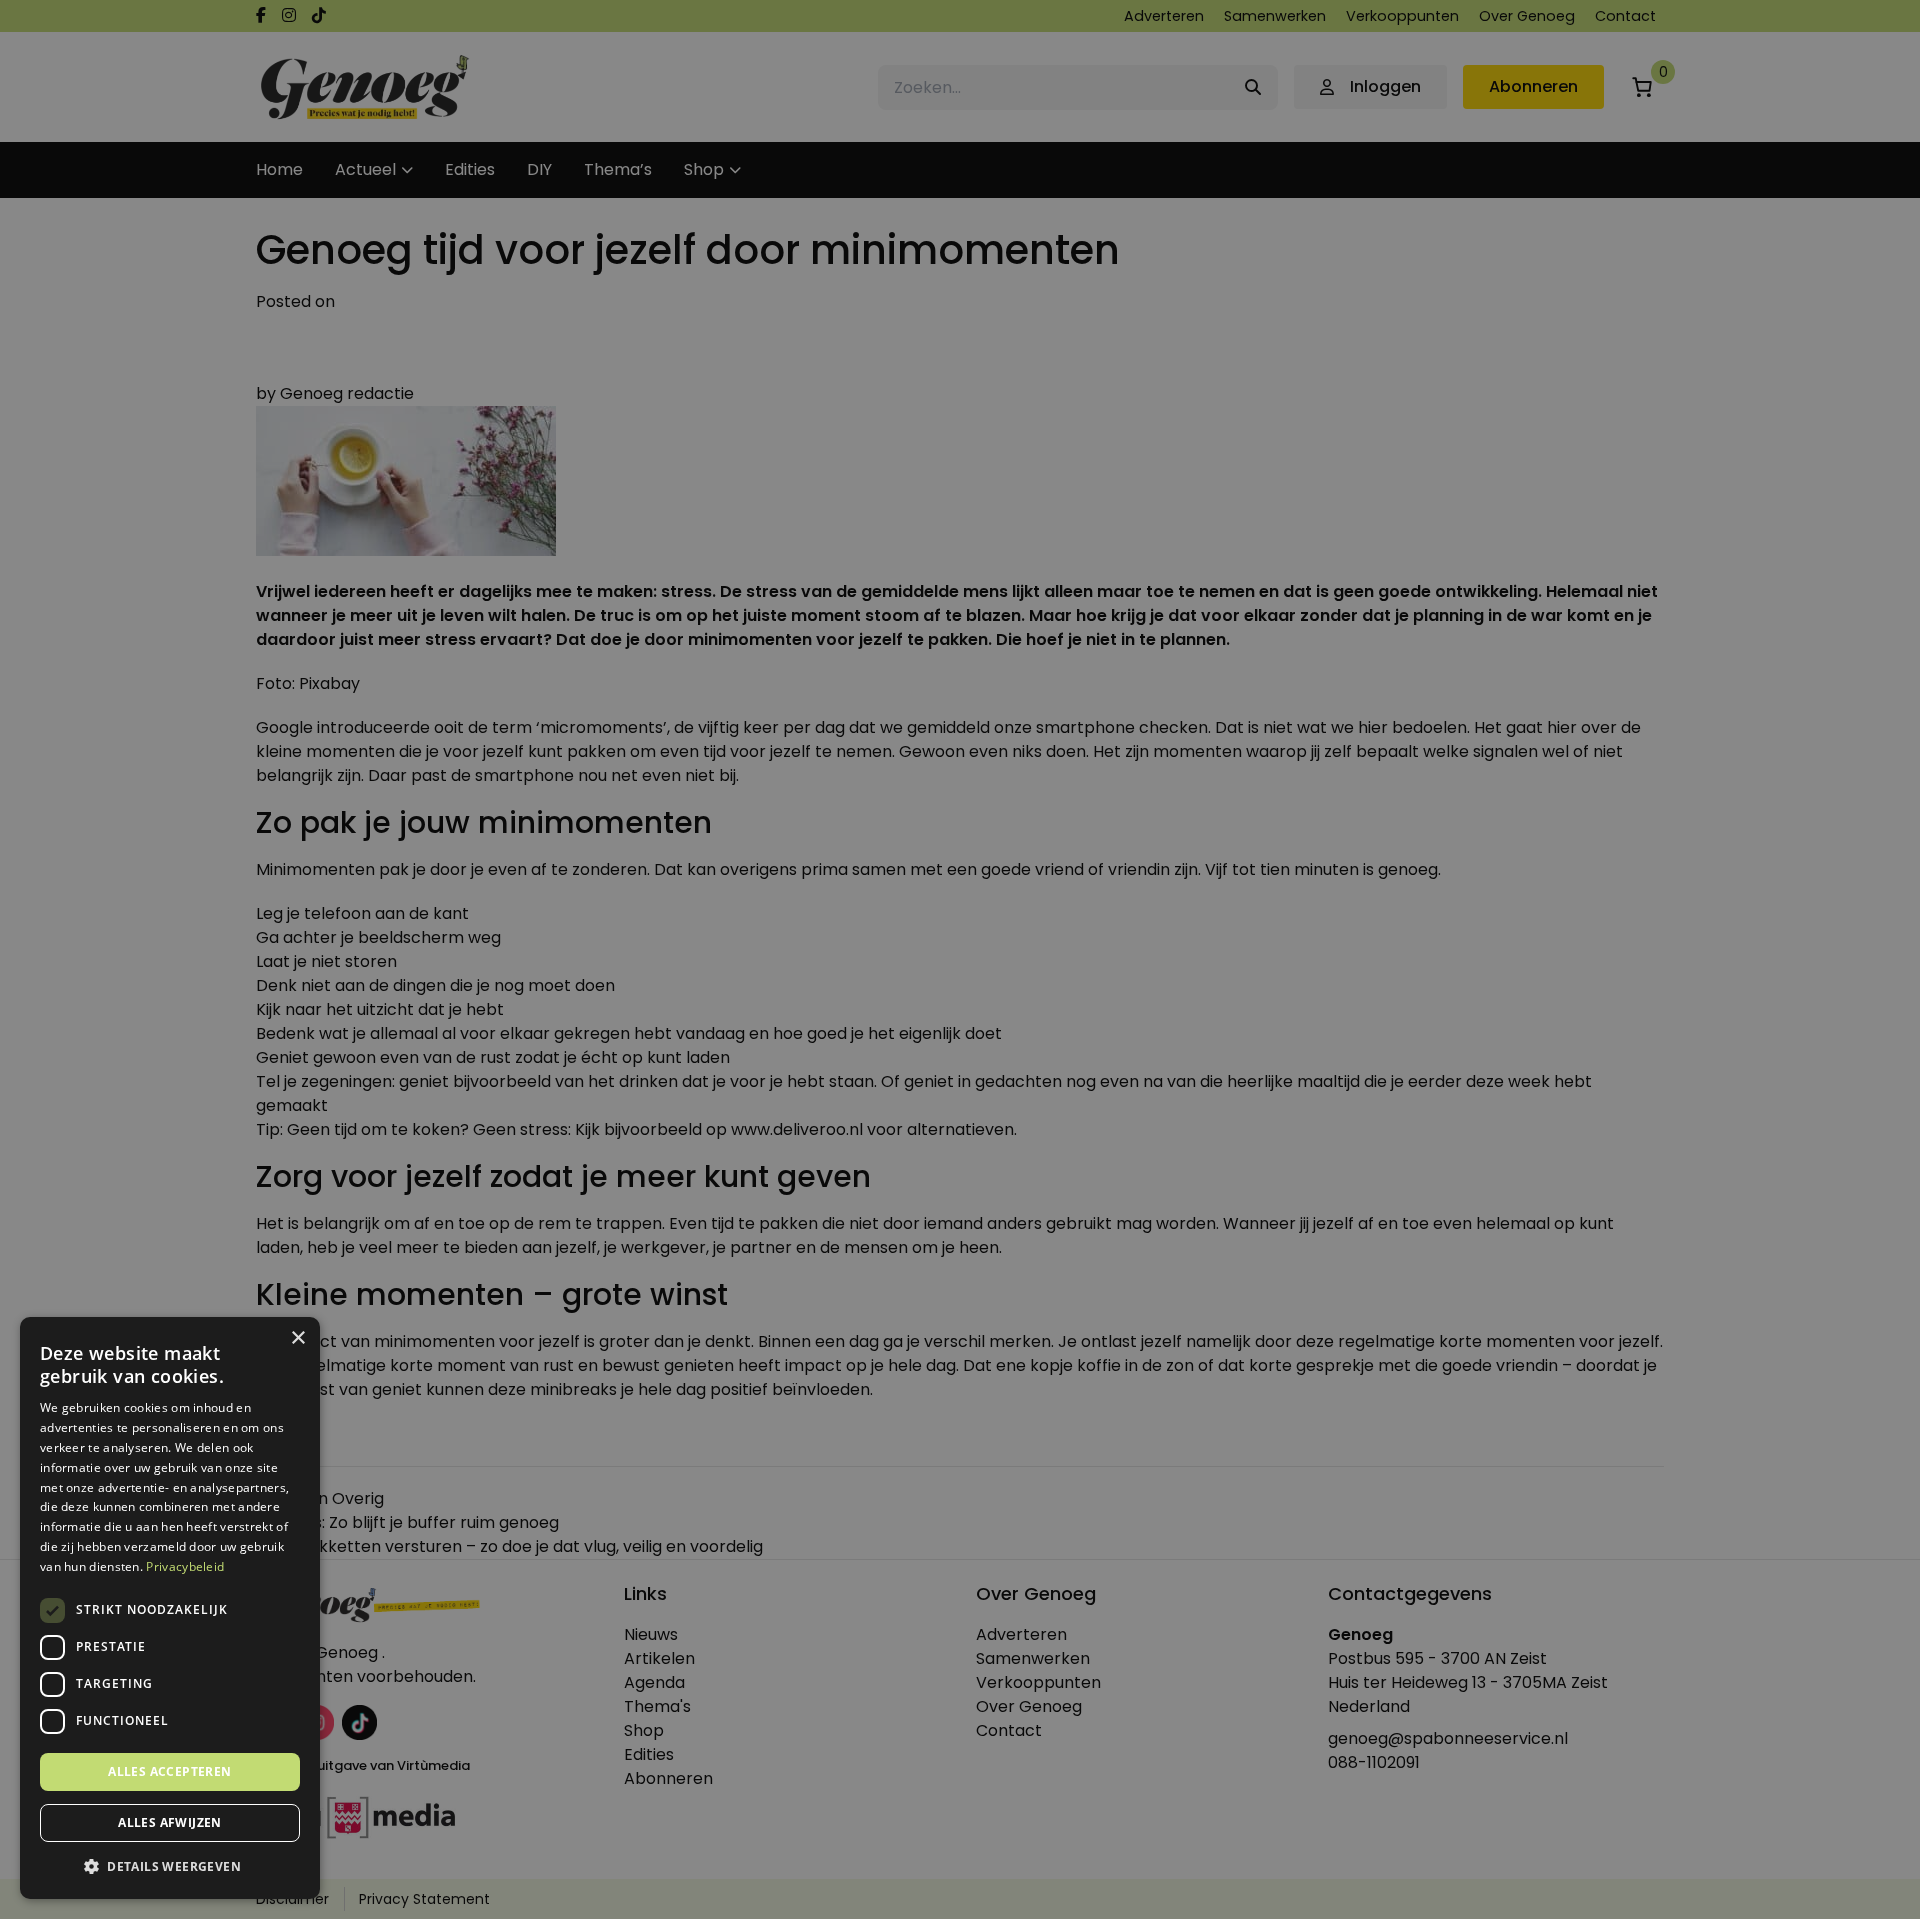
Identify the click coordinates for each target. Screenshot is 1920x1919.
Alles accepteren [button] (169, 1771)
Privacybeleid (185, 1566)
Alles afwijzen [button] (170, 1822)
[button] (170, 1867)
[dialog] (960, 959)
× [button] (297, 1338)
